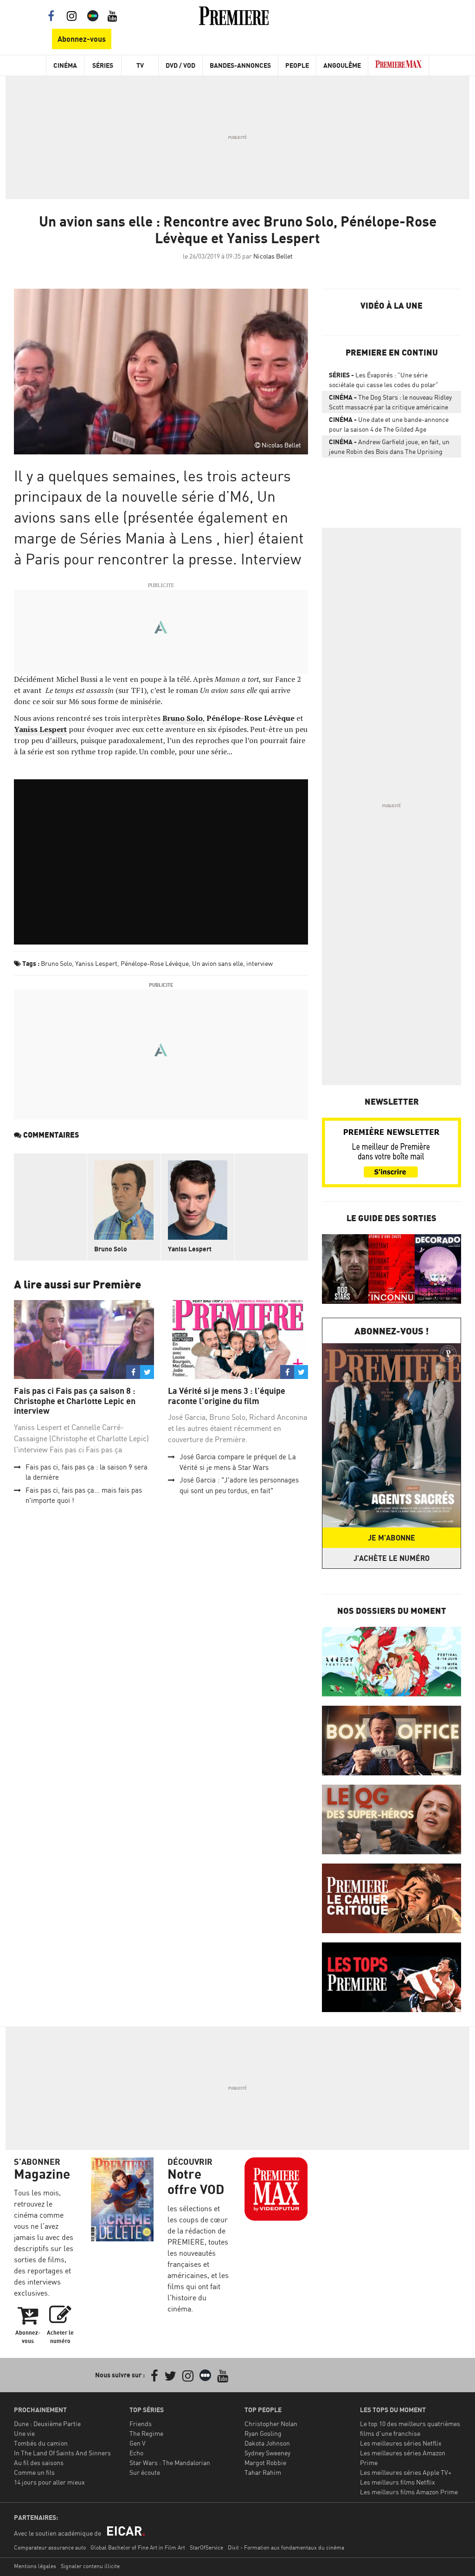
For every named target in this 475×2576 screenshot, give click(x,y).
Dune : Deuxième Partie (47, 2424)
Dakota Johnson (267, 2443)
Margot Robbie (265, 2463)
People (297, 65)
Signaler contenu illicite (90, 2566)
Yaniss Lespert (96, 963)
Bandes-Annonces (240, 65)
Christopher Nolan (271, 2424)
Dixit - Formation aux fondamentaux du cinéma (286, 2547)
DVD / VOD (180, 65)
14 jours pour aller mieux (49, 2482)
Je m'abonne (392, 1538)
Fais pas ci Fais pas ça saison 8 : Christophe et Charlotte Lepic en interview (75, 1401)
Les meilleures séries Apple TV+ (406, 2472)
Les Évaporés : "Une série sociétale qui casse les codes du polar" (384, 380)
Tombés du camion (41, 2443)
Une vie (24, 2433)
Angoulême (342, 65)
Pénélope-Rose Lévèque (155, 963)
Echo (136, 2453)
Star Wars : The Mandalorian (170, 2463)
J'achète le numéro (392, 1558)
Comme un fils (34, 2472)
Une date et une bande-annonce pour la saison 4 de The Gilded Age (389, 424)
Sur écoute (145, 2472)
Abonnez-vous (82, 39)
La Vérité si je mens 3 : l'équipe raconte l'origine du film (227, 1396)
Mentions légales (35, 2566)
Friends (141, 2424)
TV (140, 65)
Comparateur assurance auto (50, 2547)
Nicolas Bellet (273, 256)
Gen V (138, 2443)
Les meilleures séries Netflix (401, 2443)
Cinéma (65, 65)
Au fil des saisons (39, 2463)
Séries (103, 65)
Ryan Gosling (263, 2433)
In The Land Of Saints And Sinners (62, 2453)
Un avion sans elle (218, 963)
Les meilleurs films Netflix (398, 2482)
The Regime (146, 2433)
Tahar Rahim (263, 2472)
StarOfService (206, 2547)
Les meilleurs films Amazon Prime (409, 2492)
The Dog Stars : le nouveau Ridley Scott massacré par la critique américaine (390, 402)
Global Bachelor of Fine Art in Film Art (138, 2547)
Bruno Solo (56, 963)
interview (260, 963)
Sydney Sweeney (267, 2453)
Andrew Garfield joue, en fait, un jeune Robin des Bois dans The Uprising (389, 447)
